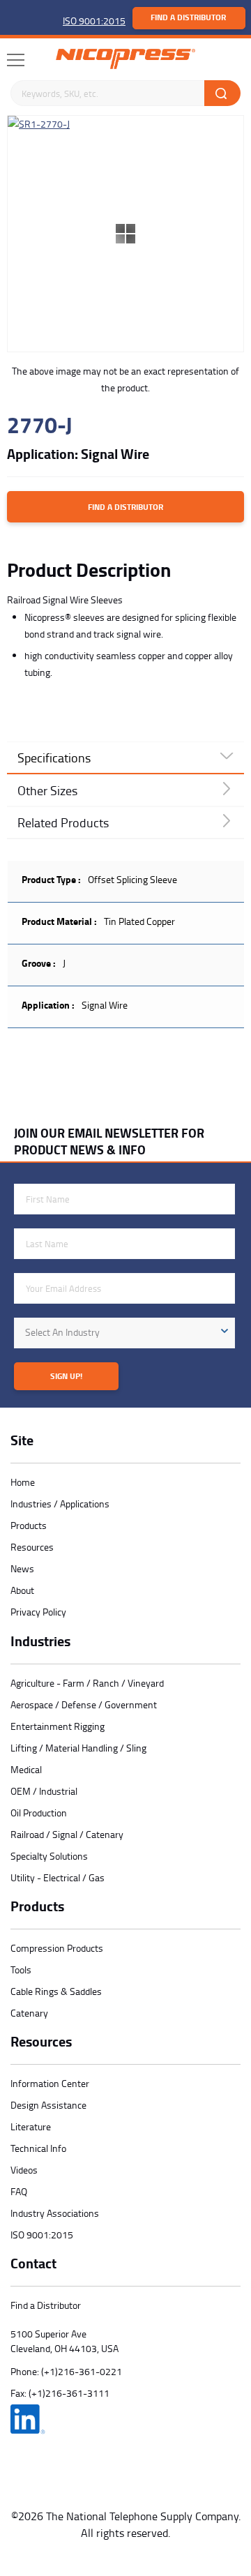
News (22, 1568)
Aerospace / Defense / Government (84, 1704)
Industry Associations (55, 2213)
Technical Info (38, 2148)
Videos (24, 2170)
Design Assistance (48, 2105)
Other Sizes (47, 790)
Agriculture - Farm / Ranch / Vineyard (87, 1683)
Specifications (54, 758)
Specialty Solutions (49, 1856)
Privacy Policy (38, 1612)
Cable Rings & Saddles (56, 1991)
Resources (32, 1547)
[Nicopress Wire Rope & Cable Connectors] (125, 59)
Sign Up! (66, 1376)
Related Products (63, 822)
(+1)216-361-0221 (82, 2371)
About (22, 1590)
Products (29, 1525)
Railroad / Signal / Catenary (67, 1834)
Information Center (50, 2083)
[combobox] (124, 1333)
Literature (31, 2126)
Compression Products (57, 1948)
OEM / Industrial (44, 1791)
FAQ (19, 2191)
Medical (26, 1769)
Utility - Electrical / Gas (58, 1877)
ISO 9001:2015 (94, 21)
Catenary (29, 2013)
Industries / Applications (60, 1504)
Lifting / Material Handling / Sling (78, 1748)
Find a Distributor (188, 17)
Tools (21, 1969)
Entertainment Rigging (58, 1726)
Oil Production (39, 1813)
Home (23, 1482)
